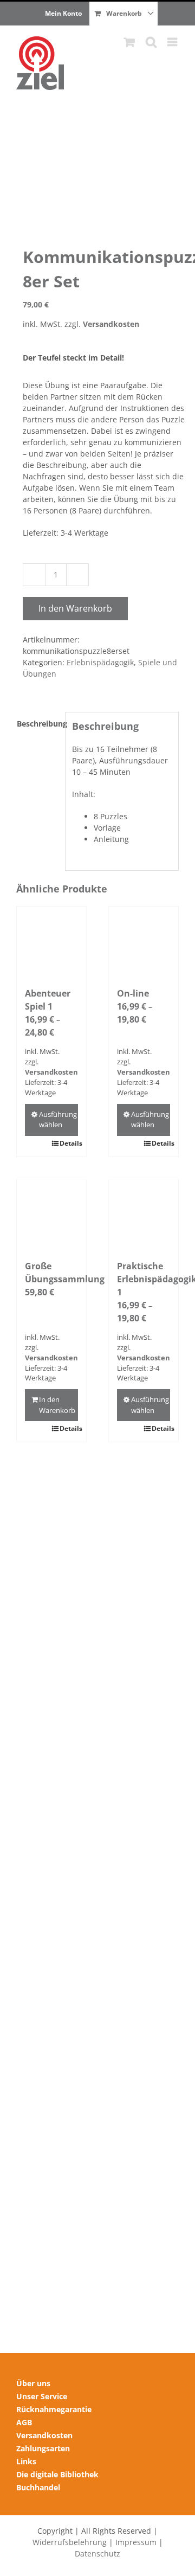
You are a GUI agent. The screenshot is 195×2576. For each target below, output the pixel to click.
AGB (24, 2422)
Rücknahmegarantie (54, 2409)
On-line (133, 993)
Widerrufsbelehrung (70, 2542)
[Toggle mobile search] (151, 42)
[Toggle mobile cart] (129, 42)
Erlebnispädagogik (100, 662)
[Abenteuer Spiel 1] (51, 941)
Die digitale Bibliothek (57, 2474)
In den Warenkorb (75, 608)
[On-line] (144, 941)
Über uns (33, 2383)
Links (26, 2461)
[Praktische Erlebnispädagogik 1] (144, 1214)
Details (69, 1143)
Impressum (136, 2542)
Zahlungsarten (43, 2448)
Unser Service (42, 2396)
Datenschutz (97, 2553)
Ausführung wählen (58, 1120)
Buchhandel (38, 2487)
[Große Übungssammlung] (51, 1214)
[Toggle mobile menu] (173, 42)
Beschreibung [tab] (38, 724)
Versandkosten (111, 324)
